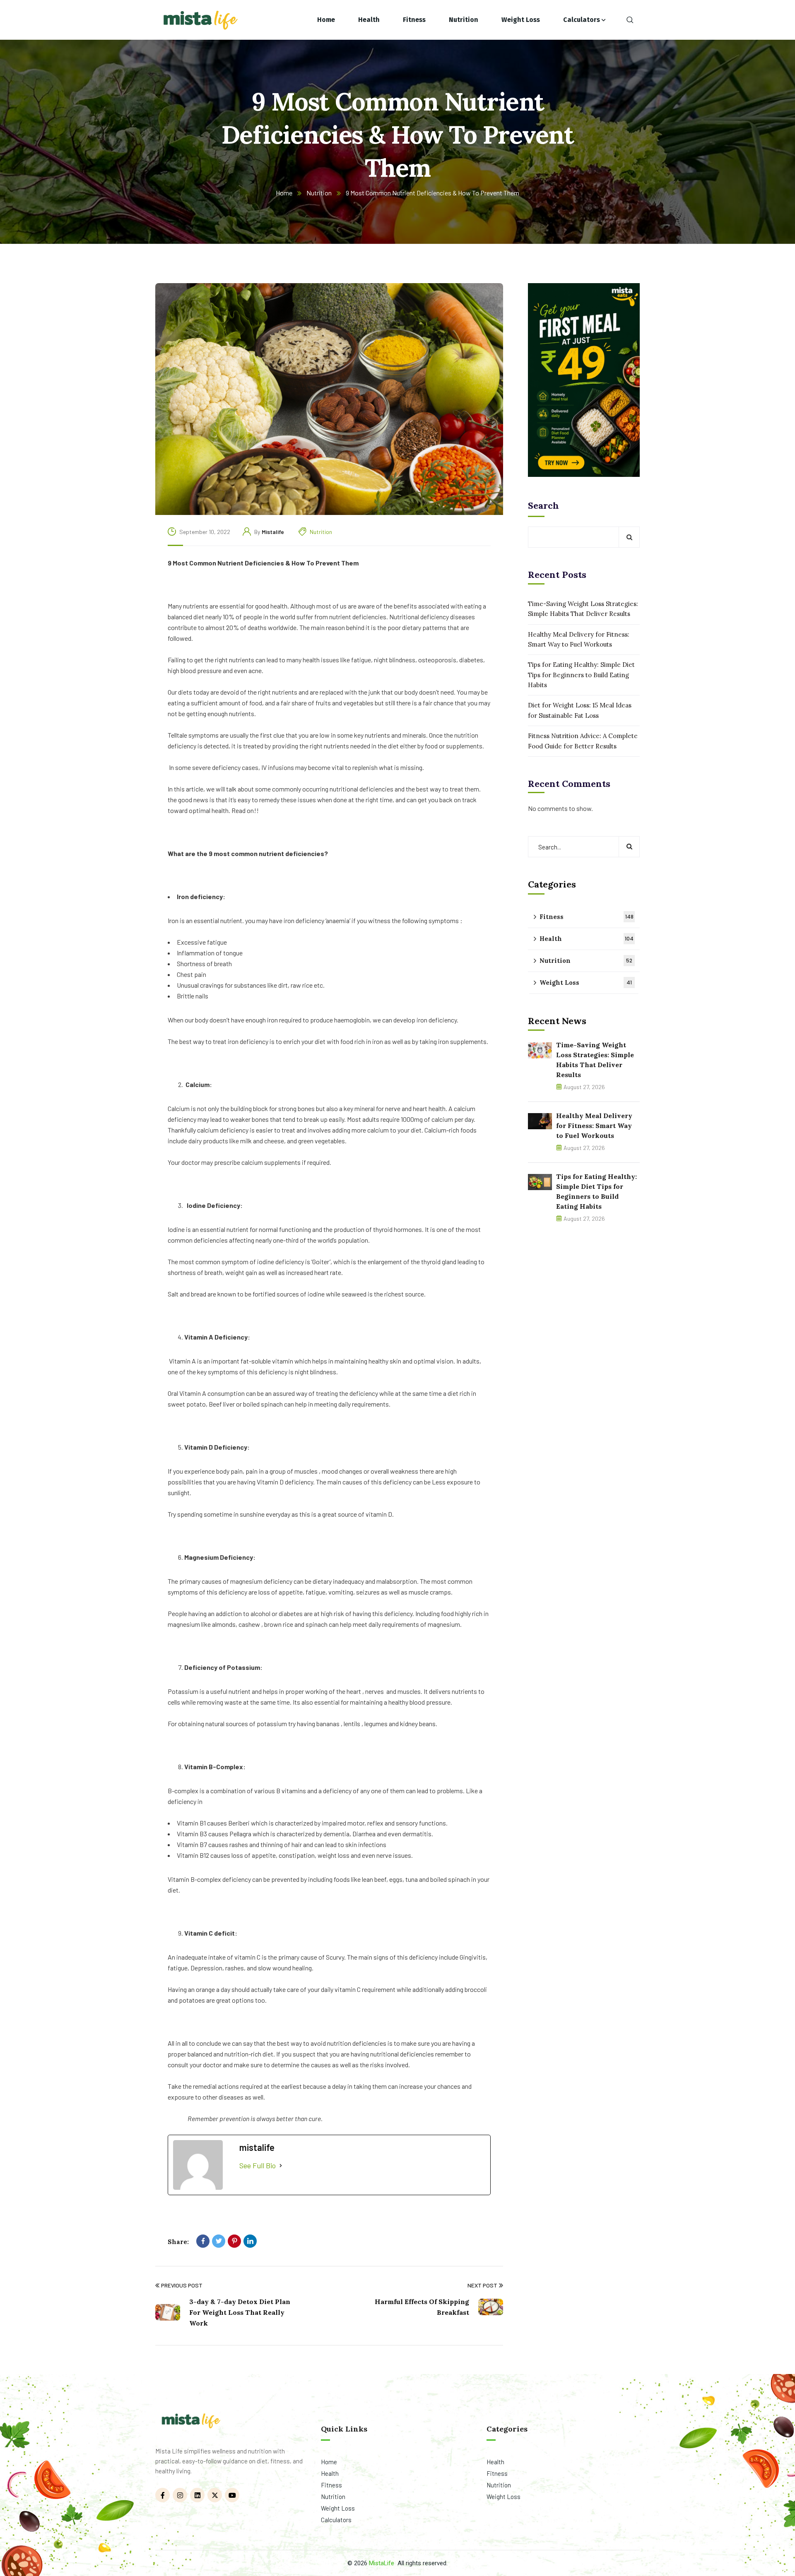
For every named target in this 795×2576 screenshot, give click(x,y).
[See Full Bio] (281, 2166)
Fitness (587, 917)
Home (284, 193)
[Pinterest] (234, 2241)
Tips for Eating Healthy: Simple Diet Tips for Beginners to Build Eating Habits (581, 675)
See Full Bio (258, 2165)
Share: (178, 2242)
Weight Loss (586, 983)
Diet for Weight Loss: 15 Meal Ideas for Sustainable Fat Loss (580, 710)
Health (587, 939)
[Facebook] (203, 2241)
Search (543, 505)
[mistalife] (200, 20)
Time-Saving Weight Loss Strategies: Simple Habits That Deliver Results (583, 609)
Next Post (482, 2285)
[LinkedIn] (250, 2241)
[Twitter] (219, 2241)
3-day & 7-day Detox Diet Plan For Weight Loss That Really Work (240, 2312)
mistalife (273, 532)
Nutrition (319, 193)
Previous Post (182, 2285)
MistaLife (382, 2563)
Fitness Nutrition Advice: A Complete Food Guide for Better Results (583, 741)
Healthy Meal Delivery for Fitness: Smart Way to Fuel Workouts (579, 639)
